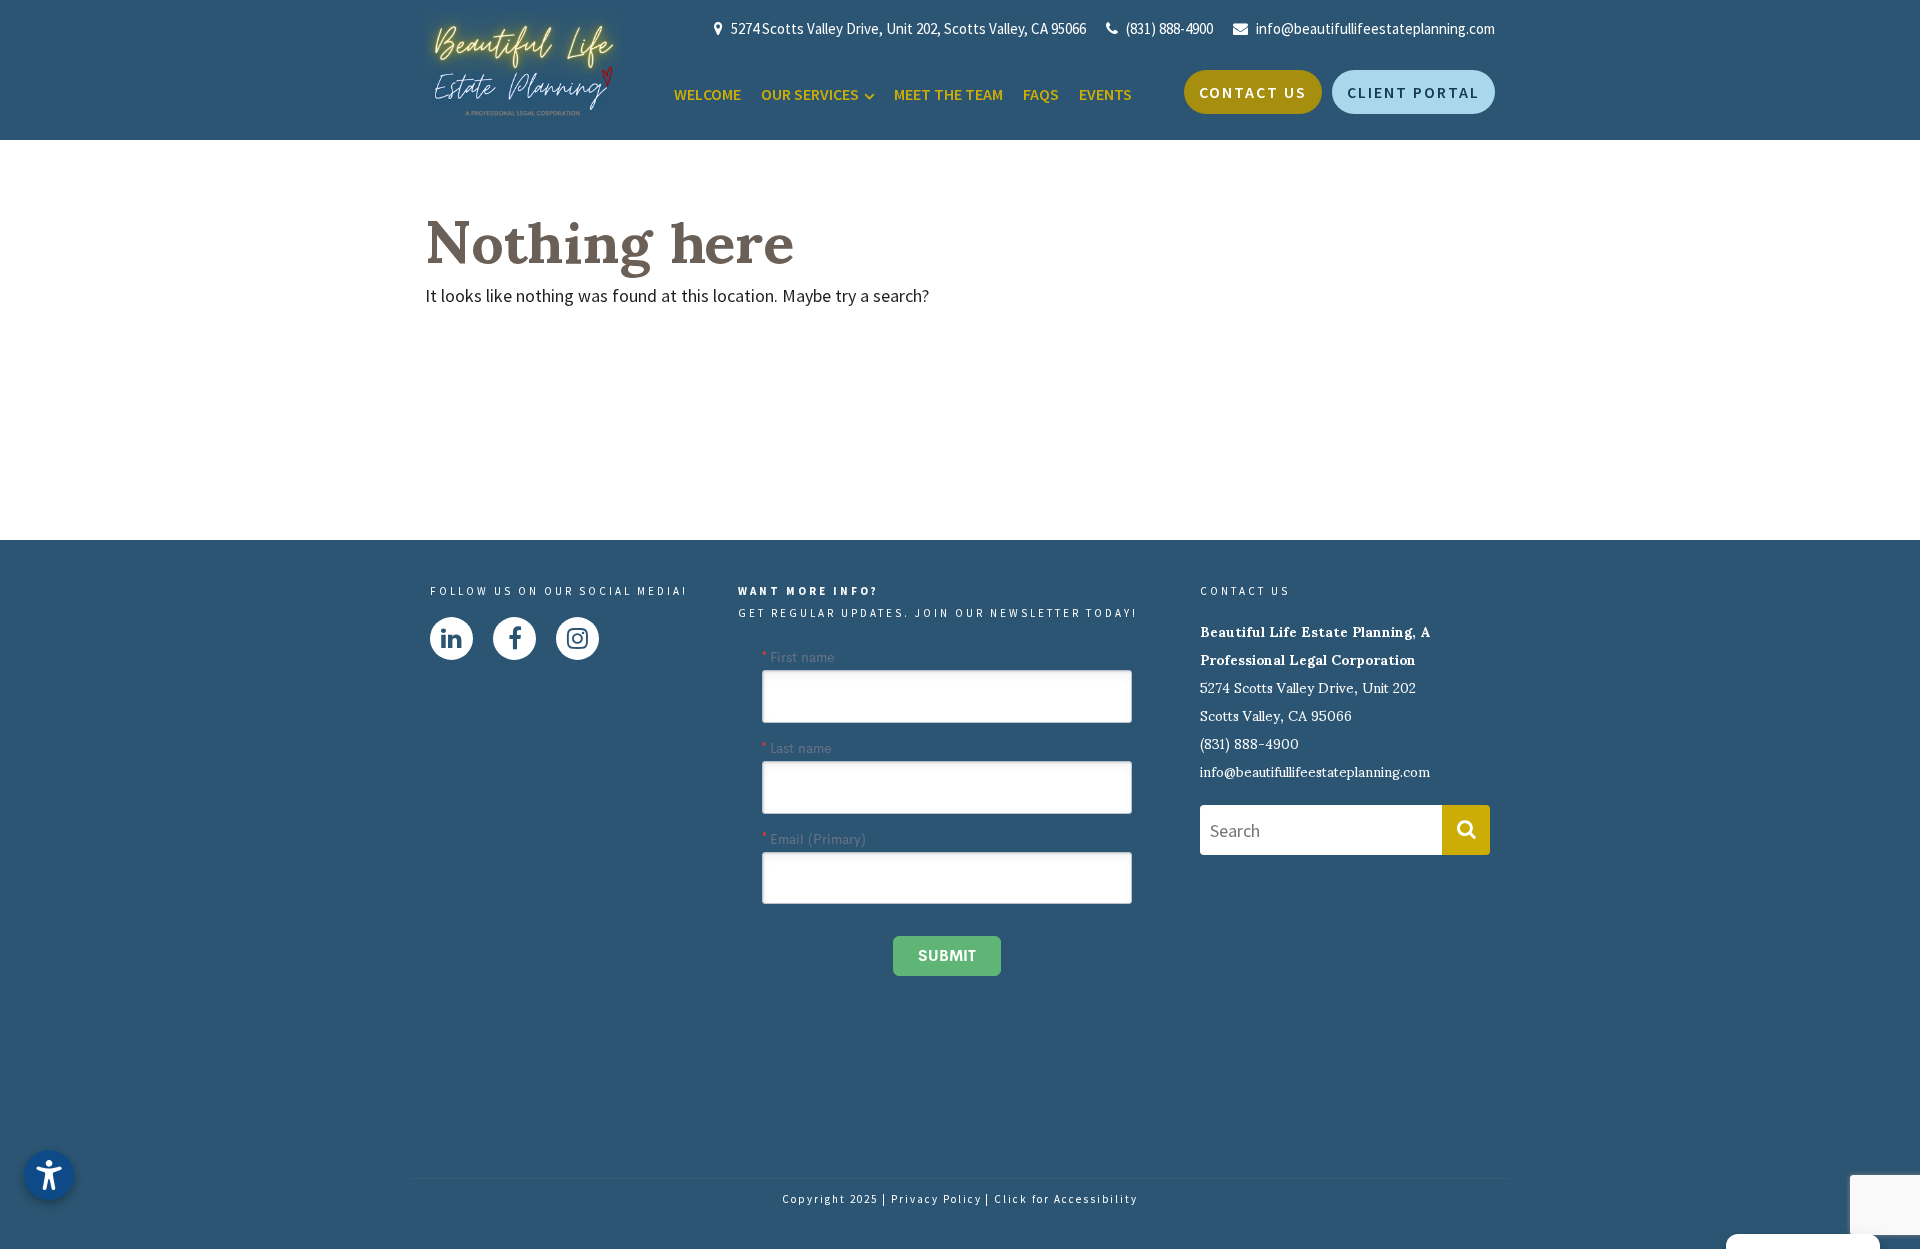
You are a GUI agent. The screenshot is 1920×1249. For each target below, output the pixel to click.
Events (1105, 94)
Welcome (707, 94)
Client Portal (1413, 92)
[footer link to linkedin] (451, 638)
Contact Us (1253, 92)
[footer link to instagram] (577, 638)
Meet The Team (948, 94)
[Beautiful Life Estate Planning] (523, 63)
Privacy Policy (936, 1199)
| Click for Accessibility (1061, 1199)
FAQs (1041, 94)
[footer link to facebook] (515, 638)
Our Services (810, 94)
